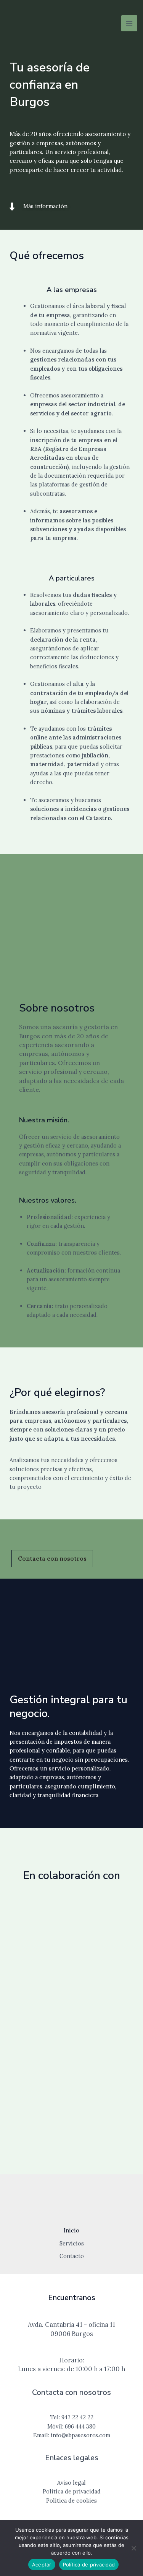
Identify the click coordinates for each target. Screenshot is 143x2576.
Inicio (71, 2230)
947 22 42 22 (77, 2417)
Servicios (72, 2243)
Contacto (72, 2256)
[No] (133, 2548)
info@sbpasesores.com (80, 2435)
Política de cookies (71, 2501)
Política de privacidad (89, 2565)
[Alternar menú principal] (129, 23)
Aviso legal (71, 2483)
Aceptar (42, 2565)
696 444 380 (80, 2426)
